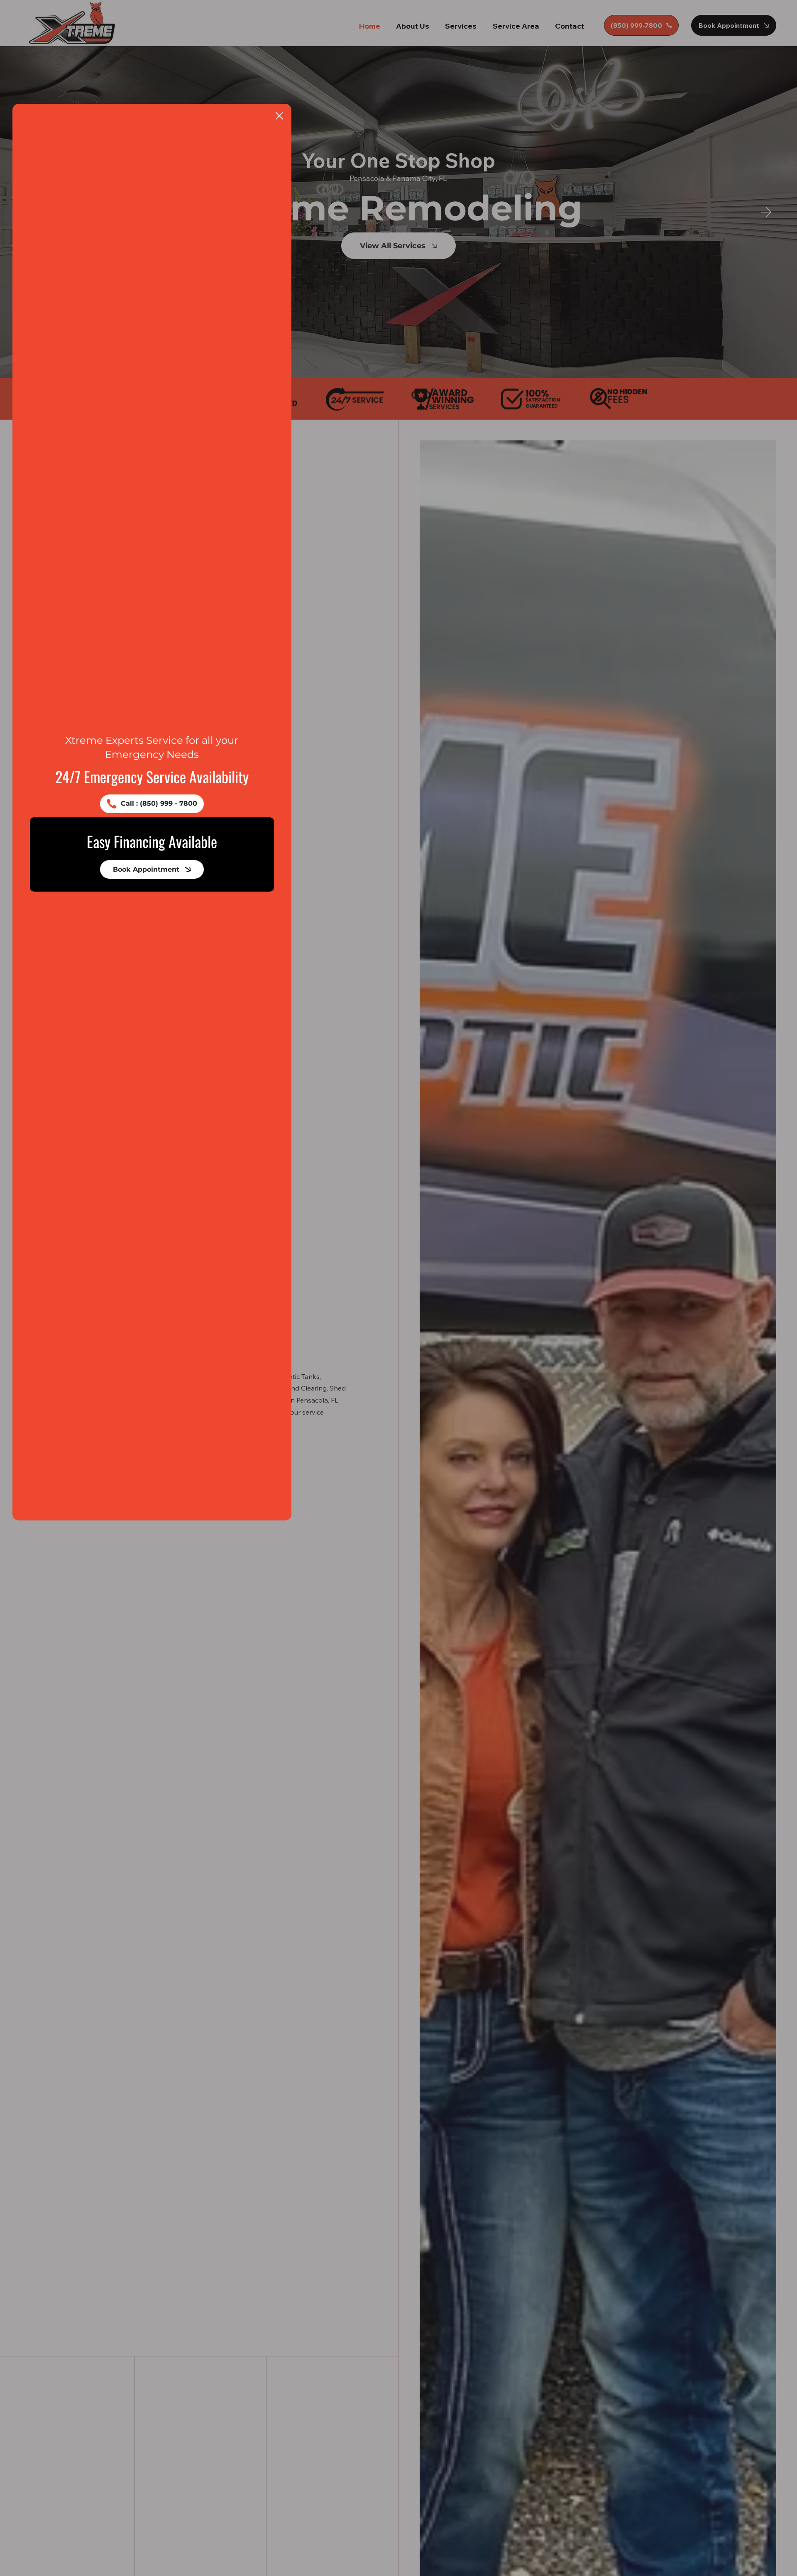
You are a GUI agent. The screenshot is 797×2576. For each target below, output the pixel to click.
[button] (279, 116)
